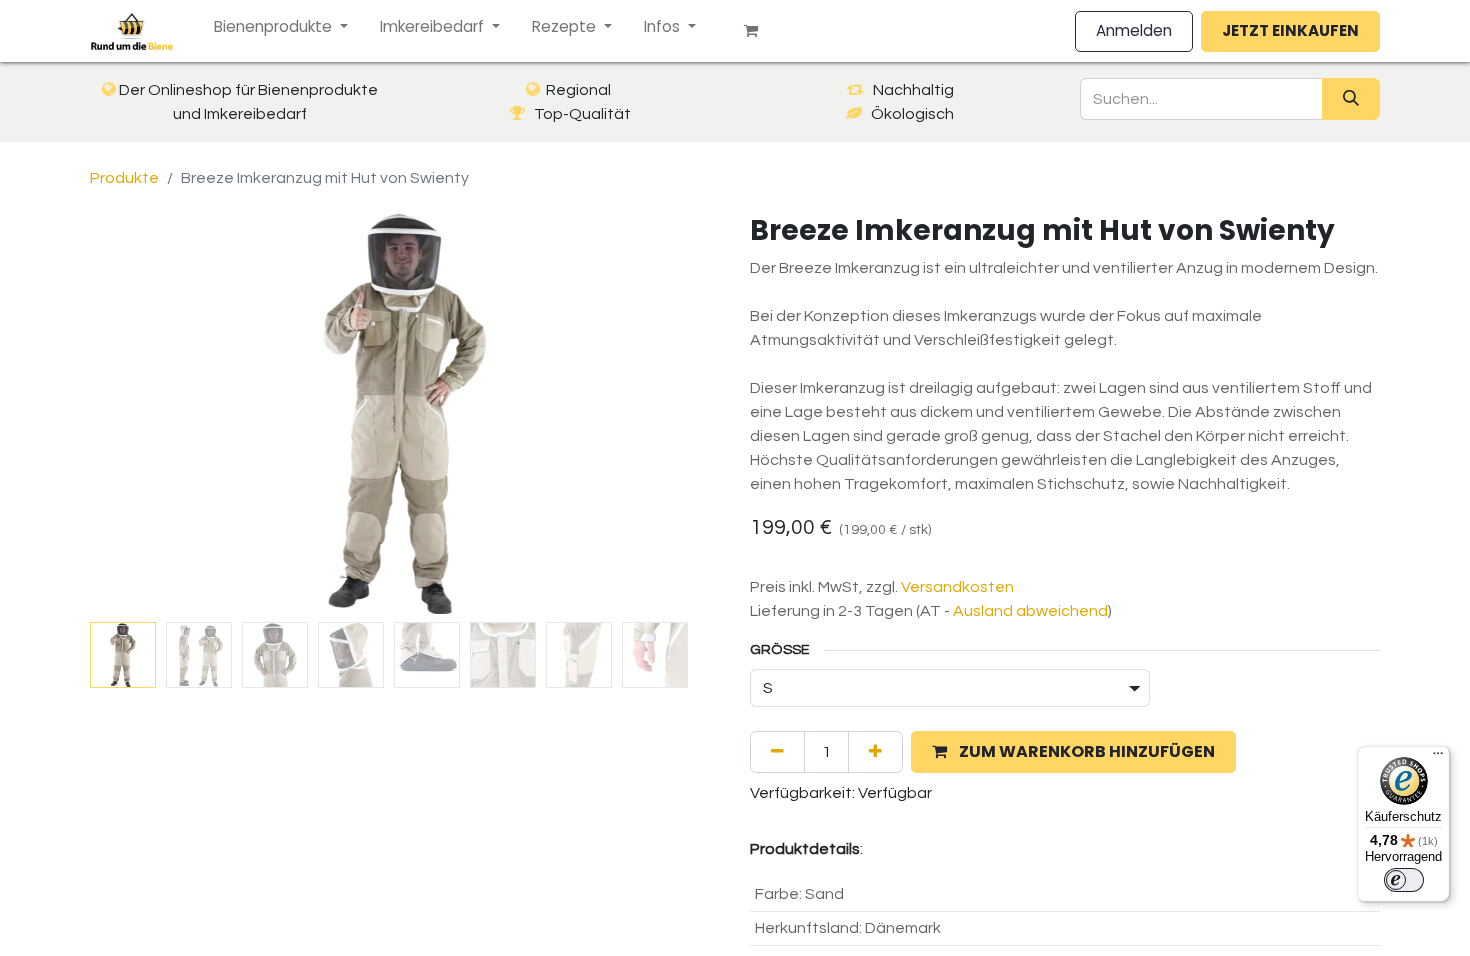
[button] (137, 414)
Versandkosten (957, 587)
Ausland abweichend (1030, 611)
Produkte (124, 178)
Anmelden (1134, 30)
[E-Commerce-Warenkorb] (759, 31)
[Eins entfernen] (777, 752)
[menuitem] (281, 27)
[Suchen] (1351, 99)
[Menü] (1438, 758)
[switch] (1404, 880)
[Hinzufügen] (875, 752)
